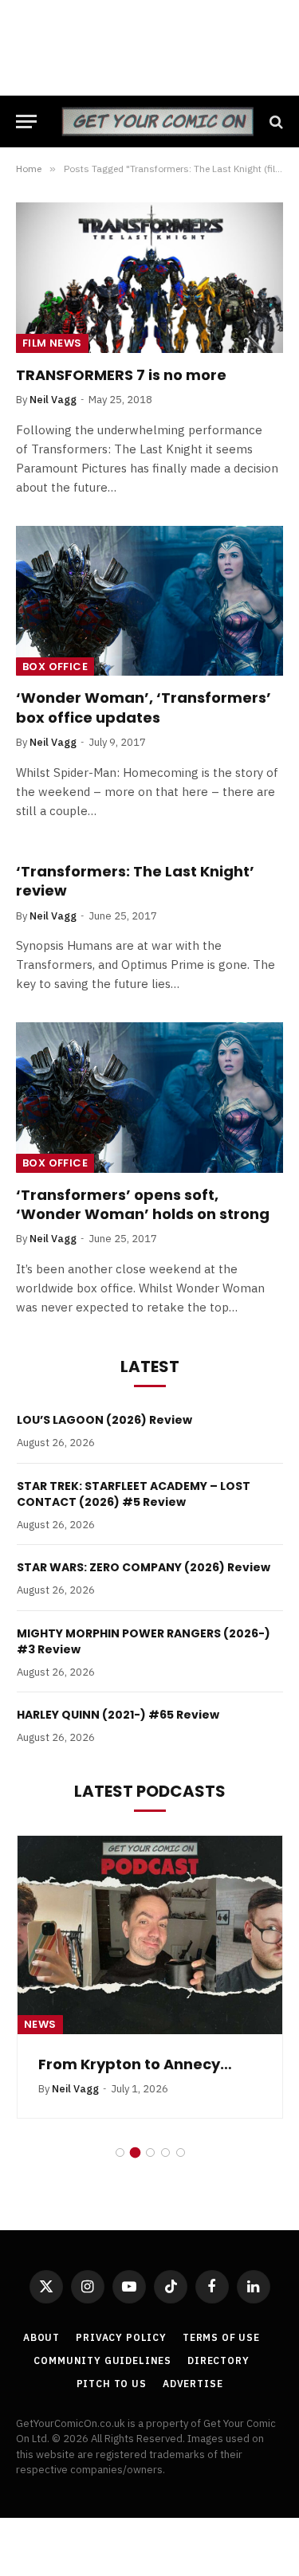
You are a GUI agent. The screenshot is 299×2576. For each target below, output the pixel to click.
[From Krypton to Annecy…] (150, 1935)
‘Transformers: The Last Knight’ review (135, 881)
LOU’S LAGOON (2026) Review (104, 1420)
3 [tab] (150, 2153)
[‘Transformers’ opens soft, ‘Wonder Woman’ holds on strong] (149, 1097)
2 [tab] (135, 2153)
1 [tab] (120, 2153)
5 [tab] (181, 2153)
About (41, 2337)
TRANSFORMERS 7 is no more (121, 375)
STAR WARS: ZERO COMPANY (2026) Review (144, 1567)
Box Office (55, 667)
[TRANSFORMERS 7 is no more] (149, 277)
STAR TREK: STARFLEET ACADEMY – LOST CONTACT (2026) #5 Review (134, 1494)
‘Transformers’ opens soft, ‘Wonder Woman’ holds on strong (143, 1204)
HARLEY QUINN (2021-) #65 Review (118, 1715)
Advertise (193, 2384)
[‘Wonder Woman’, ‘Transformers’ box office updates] (149, 601)
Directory (218, 2360)
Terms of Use (221, 2337)
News (40, 2024)
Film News (52, 343)
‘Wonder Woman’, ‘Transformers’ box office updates (144, 707)
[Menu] (26, 122)
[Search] (275, 122)
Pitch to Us (112, 2384)
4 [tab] (165, 2153)
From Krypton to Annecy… (135, 2064)
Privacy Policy (121, 2337)
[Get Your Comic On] (157, 122)
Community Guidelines (102, 2360)
